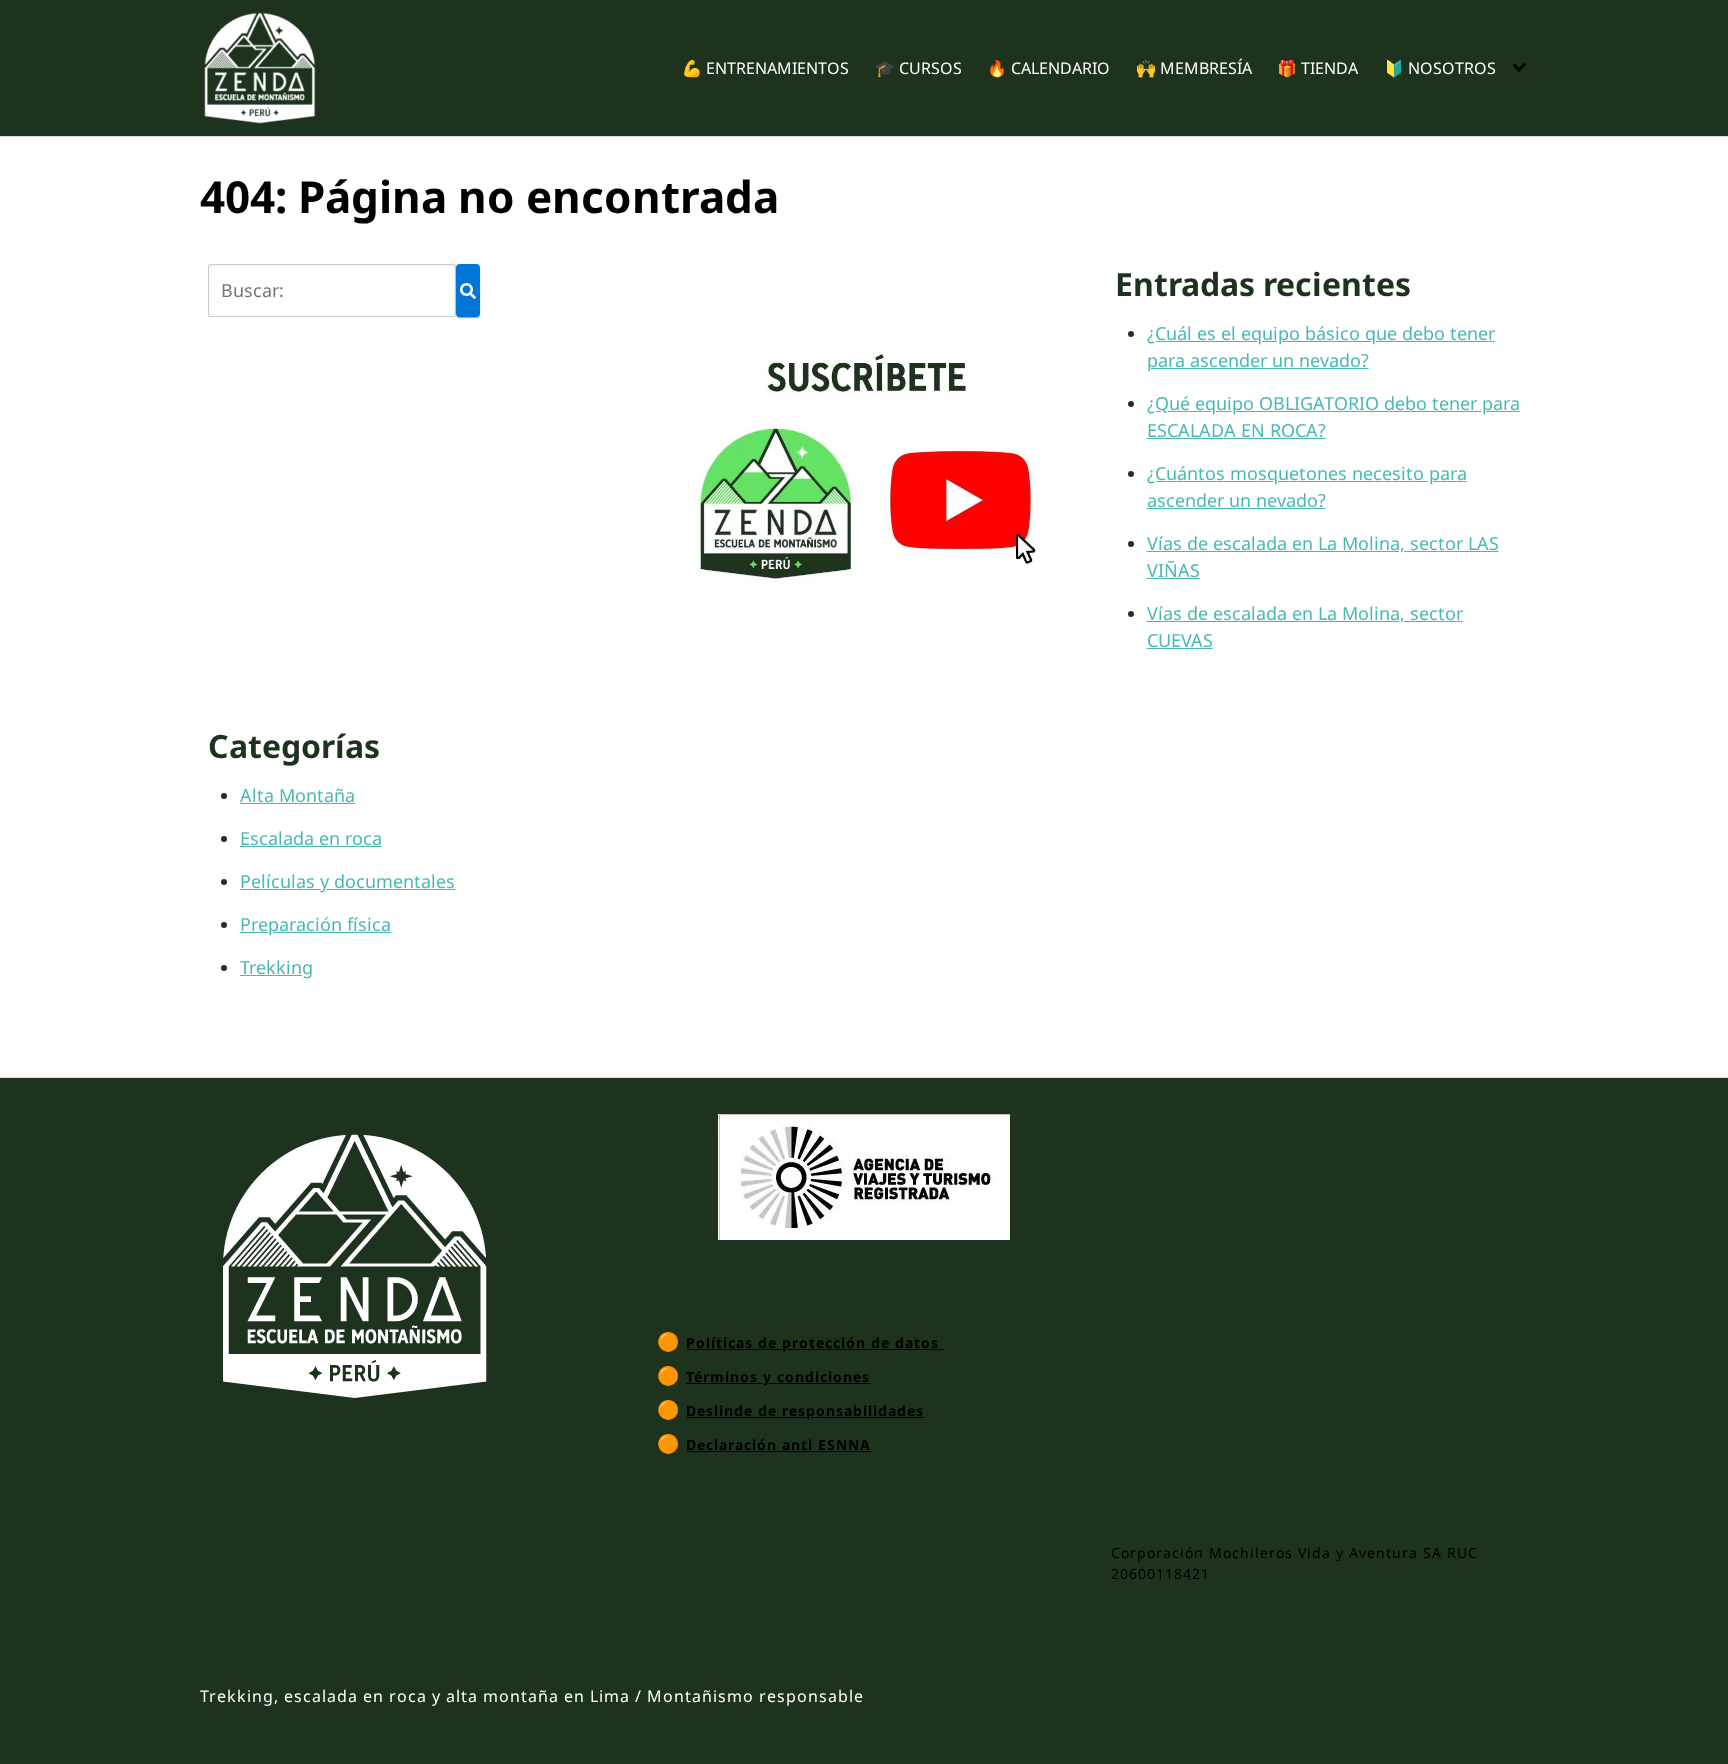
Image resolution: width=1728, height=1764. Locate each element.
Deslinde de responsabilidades (805, 1410)
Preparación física (315, 924)
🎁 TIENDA (1317, 68)
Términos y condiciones (778, 1376)
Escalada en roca (311, 838)
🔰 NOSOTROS (1440, 68)
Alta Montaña (297, 795)
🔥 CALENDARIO (1048, 68)
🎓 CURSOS (918, 68)
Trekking (276, 967)
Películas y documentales (347, 881)
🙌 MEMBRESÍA (1194, 68)
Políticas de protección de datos (815, 1342)
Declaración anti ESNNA (778, 1444)
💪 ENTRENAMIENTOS (765, 68)
